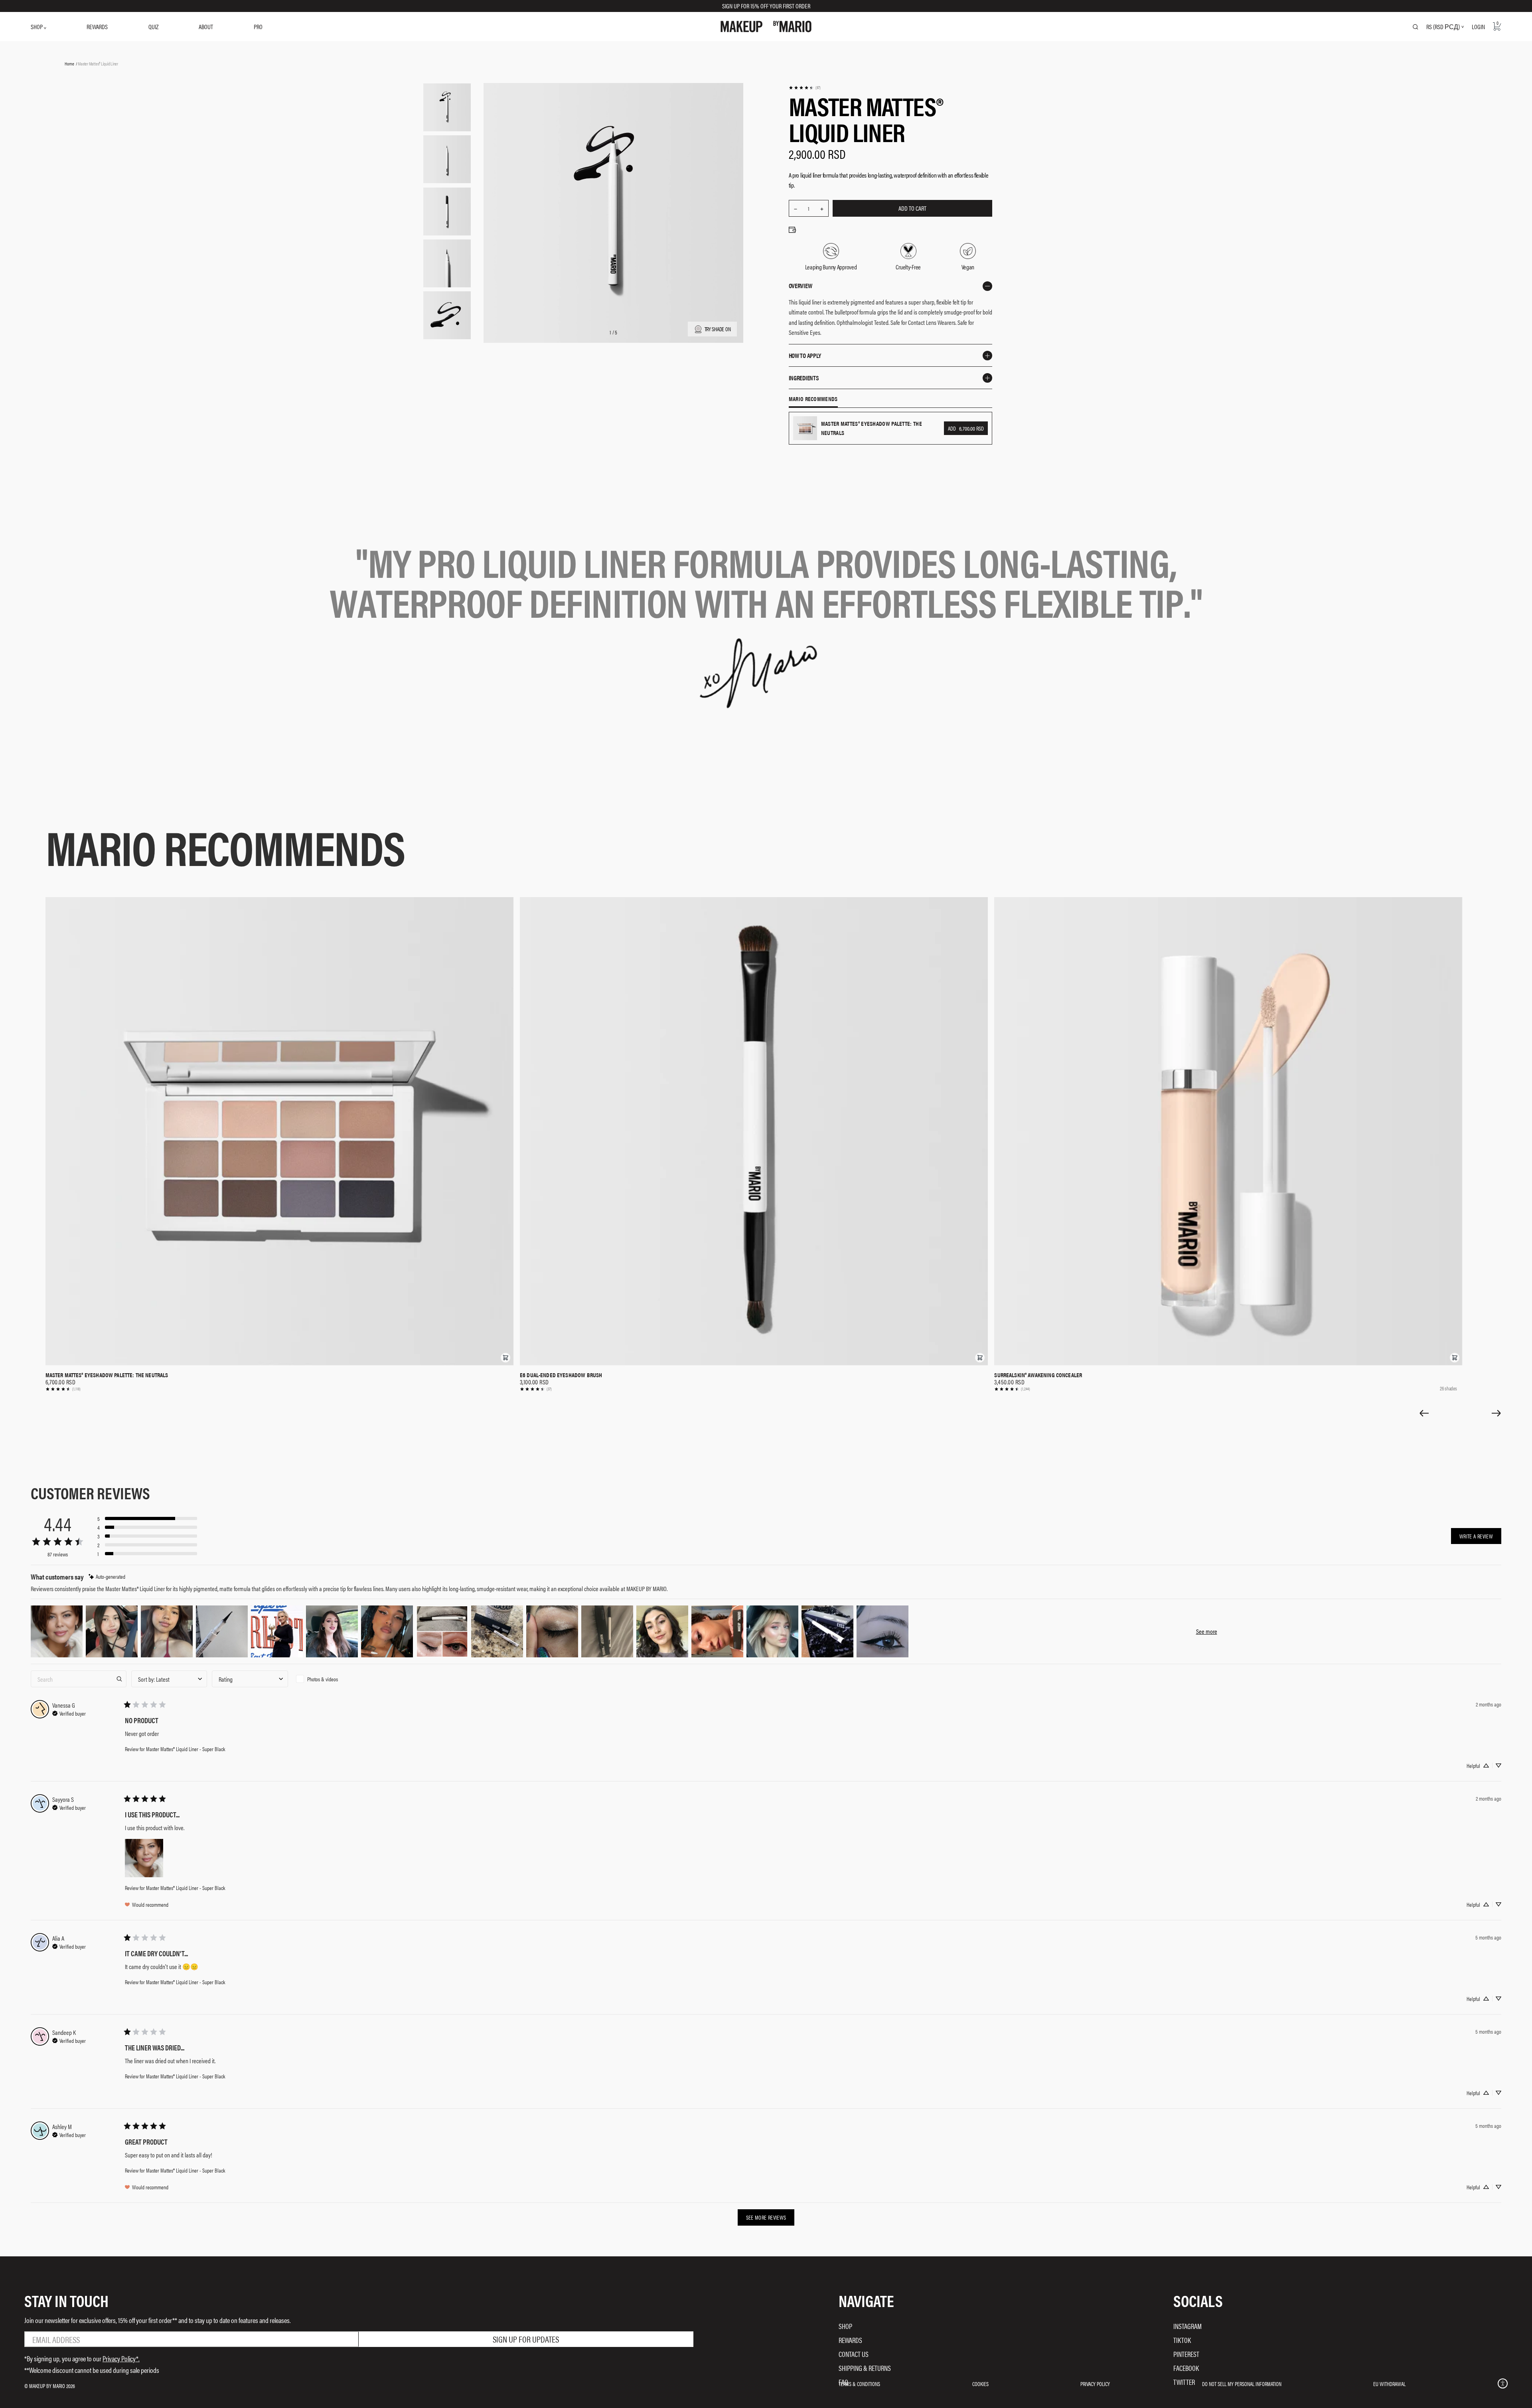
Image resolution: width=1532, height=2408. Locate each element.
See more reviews (766, 2217)
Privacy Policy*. (121, 2358)
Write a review (1476, 1536)
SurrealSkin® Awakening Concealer (1038, 1375)
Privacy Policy (1095, 2384)
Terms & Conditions (859, 2384)
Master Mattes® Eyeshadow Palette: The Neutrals (107, 1375)
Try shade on (718, 329)
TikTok (1182, 2340)
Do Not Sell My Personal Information (1242, 2384)
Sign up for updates (526, 2339)
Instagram (1187, 2326)
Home (69, 63)
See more (1207, 1631)
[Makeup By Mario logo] (766, 27)
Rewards (850, 2340)
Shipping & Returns (865, 2368)
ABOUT (206, 27)
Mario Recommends (813, 399)
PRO (258, 27)
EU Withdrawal (1389, 2384)
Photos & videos (323, 1679)
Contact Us (854, 2354)
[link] (804, 88)
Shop (845, 2326)
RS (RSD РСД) (1443, 27)
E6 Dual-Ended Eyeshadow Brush (561, 1375)
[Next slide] (1496, 1413)
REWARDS (97, 27)
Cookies (980, 2384)
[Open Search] (1416, 27)
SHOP (37, 27)
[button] (505, 1358)
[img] (107, 1577)
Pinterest (1186, 2354)
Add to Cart (912, 208)
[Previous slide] (1424, 1413)
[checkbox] (331, 1679)
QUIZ (153, 27)
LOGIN (1478, 27)
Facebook (1186, 2368)
